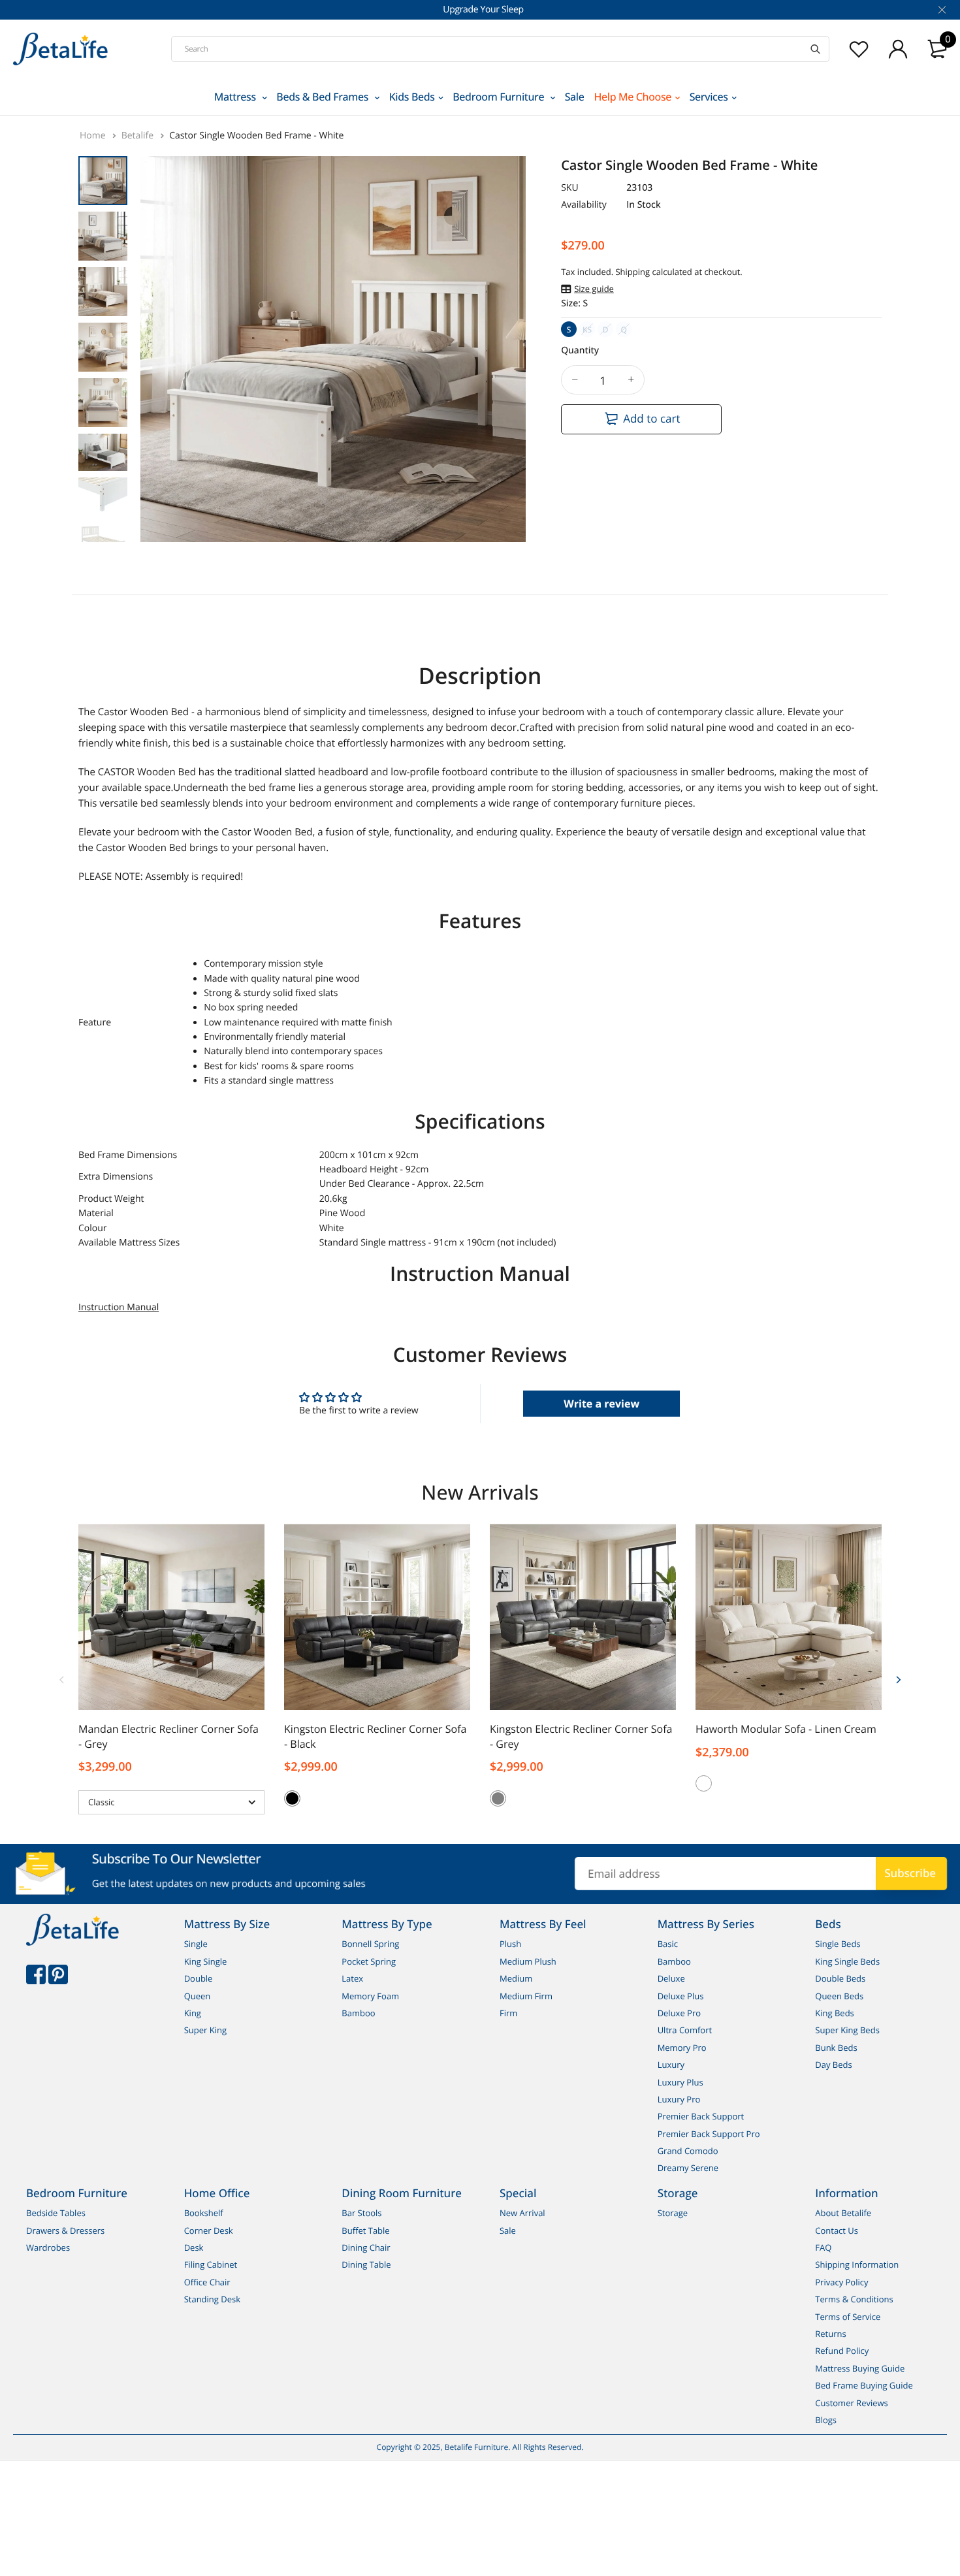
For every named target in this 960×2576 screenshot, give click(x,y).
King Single (206, 1961)
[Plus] (631, 380)
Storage (673, 2213)
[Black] (292, 1798)
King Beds (835, 2013)
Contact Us (837, 2230)
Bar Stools (361, 2213)
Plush (510, 1944)
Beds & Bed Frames (324, 97)
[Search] (815, 49)
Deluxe (671, 1978)
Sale (575, 97)
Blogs (826, 2420)
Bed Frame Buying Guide (864, 2385)
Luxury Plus (680, 2082)
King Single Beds (847, 1961)
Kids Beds (412, 97)
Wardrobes (48, 2247)
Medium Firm (526, 1996)
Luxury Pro (679, 2099)
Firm (508, 2013)
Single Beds (838, 1944)
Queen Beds (839, 1996)
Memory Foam (370, 1996)
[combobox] (500, 49)
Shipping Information (857, 2265)
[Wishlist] (859, 49)
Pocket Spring (369, 1961)
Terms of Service (848, 2317)
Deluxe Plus (681, 1996)
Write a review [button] (601, 1404)
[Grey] (498, 1798)
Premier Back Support (701, 2117)
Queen (198, 1996)
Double (199, 1978)
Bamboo (358, 2013)
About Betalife (843, 2213)
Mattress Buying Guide (860, 2368)
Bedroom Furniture (500, 97)
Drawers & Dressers (65, 2230)
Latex (352, 1978)
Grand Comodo (688, 2151)
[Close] (941, 10)
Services (709, 97)
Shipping (632, 272)
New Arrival (522, 2213)
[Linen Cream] (704, 1783)
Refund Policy (842, 2351)
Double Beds (840, 1978)
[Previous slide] (62, 1679)
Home (94, 136)
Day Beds (833, 2065)
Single (196, 1944)
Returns (830, 2334)
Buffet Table (365, 2230)
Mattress (236, 97)
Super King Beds (847, 2031)
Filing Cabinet (211, 2265)
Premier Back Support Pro (709, 2134)
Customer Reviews (852, 2403)
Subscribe (910, 1873)
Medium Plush (528, 1961)
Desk (194, 2247)
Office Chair (207, 2282)
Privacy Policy (841, 2282)
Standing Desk (212, 2299)
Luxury (671, 2065)
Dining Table (366, 2265)
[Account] (898, 49)
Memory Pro (682, 2048)
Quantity (580, 350)
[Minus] (575, 380)
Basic (668, 1944)
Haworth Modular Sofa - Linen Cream (786, 1729)
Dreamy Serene (688, 2168)
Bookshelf (204, 2213)
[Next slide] (898, 1679)
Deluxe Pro (679, 2013)
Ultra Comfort (685, 2031)
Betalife (139, 136)
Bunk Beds (836, 2048)
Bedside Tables (56, 2213)
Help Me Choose (633, 97)
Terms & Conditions (854, 2299)
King (193, 2013)
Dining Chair (366, 2247)
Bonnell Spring (370, 1944)
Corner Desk (209, 2230)
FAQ (823, 2247)
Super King (205, 2031)
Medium (516, 1978)
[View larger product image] (506, 521)
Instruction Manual (119, 1307)
